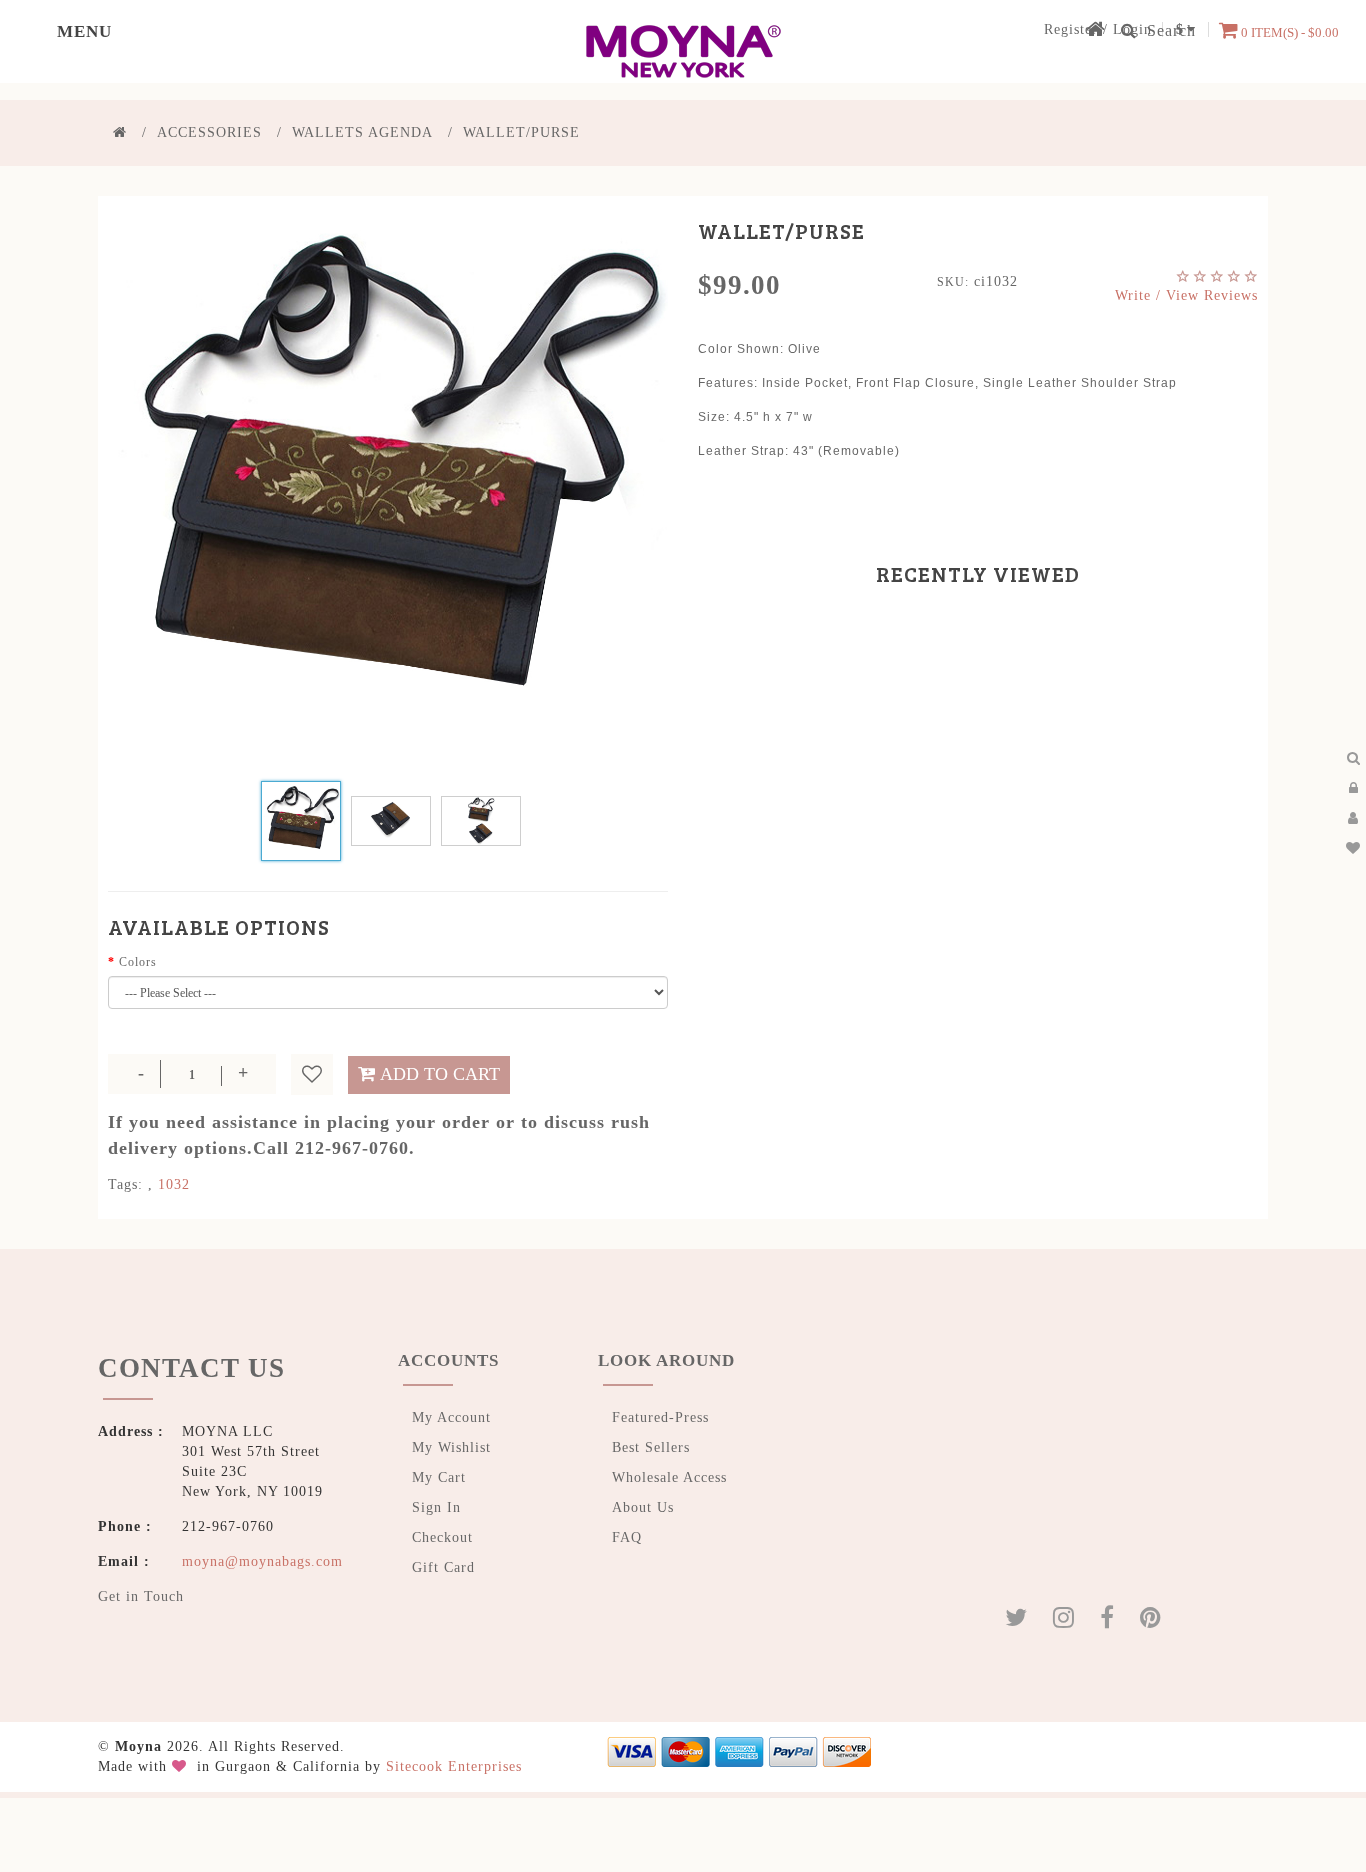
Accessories (209, 132)
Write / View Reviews (1186, 295)
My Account (451, 1417)
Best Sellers (651, 1447)
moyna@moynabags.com (262, 1547)
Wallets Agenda (362, 132)
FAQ (627, 1537)
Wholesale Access (669, 1477)
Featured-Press (660, 1417)
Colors (138, 962)
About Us (643, 1507)
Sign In (436, 1507)
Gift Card (443, 1567)
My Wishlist (451, 1447)
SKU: (953, 282)
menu (42, 30)
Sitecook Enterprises (454, 1756)
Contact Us (156, 1360)
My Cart (439, 1477)
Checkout (442, 1537)
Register (1071, 29)
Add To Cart (440, 1074)
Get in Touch (141, 1582)
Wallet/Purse (521, 132)
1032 (174, 1184)
